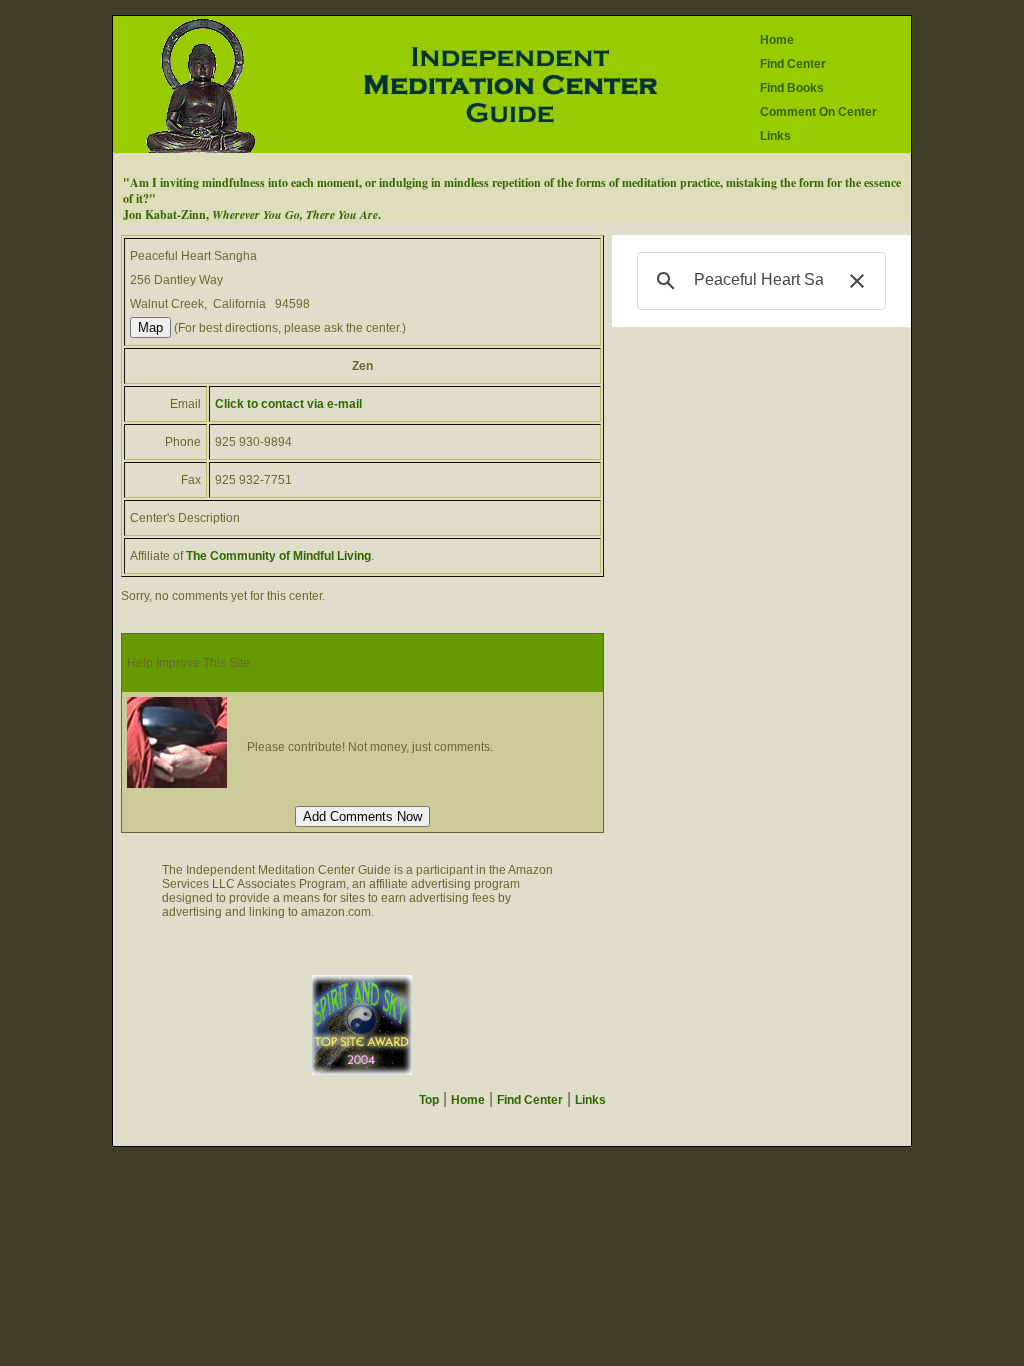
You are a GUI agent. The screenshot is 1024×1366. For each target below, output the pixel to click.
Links (775, 136)
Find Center (793, 64)
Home (777, 40)
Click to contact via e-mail (288, 404)
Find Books (792, 88)
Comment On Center (818, 112)
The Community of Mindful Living (278, 556)
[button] (857, 281)
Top (429, 1100)
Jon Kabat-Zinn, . (252, 214)
